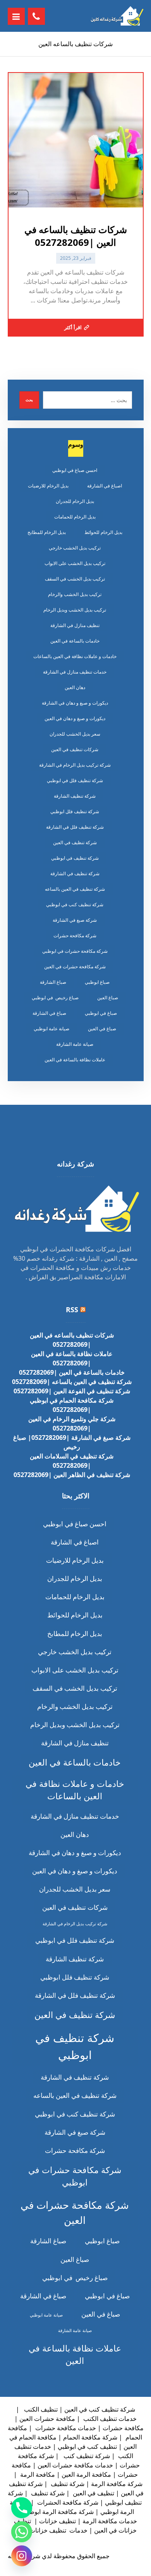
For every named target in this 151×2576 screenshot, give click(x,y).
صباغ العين (108, 998)
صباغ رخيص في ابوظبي (55, 998)
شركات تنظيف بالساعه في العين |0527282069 (72, 1340)
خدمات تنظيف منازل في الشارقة (75, 672)
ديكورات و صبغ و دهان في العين (75, 718)
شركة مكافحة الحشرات (67, 2502)
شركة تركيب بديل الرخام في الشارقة (75, 765)
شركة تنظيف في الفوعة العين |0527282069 (72, 1391)
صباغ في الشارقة (49, 1013)
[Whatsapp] (22, 2532)
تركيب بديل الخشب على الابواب (75, 563)
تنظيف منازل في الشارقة (75, 625)
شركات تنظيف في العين (75, 749)
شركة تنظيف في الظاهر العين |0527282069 (72, 1475)
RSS (72, 1310)
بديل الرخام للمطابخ (47, 532)
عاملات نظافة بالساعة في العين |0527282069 (72, 1358)
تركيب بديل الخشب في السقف (75, 579)
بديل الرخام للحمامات (75, 517)
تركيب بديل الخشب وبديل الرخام (75, 610)
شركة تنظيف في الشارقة (75, 873)
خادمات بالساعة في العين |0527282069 (72, 1372)
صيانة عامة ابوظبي (51, 1029)
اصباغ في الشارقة (105, 486)
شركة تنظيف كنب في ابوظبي (75, 904)
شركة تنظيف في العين (75, 842)
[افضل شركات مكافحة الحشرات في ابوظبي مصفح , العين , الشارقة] (117, 16)
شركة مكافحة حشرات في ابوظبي (75, 951)
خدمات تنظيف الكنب (109, 2419)
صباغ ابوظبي (97, 982)
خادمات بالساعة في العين (75, 641)
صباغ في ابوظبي (101, 1013)
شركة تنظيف (67, 2484)
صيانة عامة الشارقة (75, 1044)
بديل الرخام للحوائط (103, 532)
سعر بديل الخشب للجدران (75, 734)
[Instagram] (22, 2556)
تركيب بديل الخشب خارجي (75, 548)
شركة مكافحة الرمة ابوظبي (58, 2512)
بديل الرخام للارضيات (48, 486)
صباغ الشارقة (53, 982)
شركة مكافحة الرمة (117, 2484)
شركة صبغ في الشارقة (75, 920)
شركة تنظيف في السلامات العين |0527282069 (72, 1461)
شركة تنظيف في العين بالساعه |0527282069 (72, 1382)
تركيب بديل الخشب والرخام (75, 594)
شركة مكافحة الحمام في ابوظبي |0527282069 (72, 1405)
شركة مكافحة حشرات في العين (75, 967)
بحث (29, 400)
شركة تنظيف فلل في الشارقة (75, 827)
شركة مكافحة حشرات (75, 936)
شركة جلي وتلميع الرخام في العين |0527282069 (72, 1424)
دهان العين (75, 687)
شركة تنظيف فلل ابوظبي (75, 811)
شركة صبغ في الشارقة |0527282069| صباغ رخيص (72, 1442)
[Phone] (22, 2508)
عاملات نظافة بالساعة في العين (75, 1060)
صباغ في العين (102, 1029)
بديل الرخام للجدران (75, 501)
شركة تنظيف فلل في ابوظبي (75, 780)
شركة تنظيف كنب (86, 2456)
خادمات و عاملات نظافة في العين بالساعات (75, 656)
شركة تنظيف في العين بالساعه (75, 889)
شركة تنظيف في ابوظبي (75, 858)
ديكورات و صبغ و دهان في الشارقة (75, 703)
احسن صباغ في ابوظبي (75, 470)
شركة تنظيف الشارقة (75, 796)
